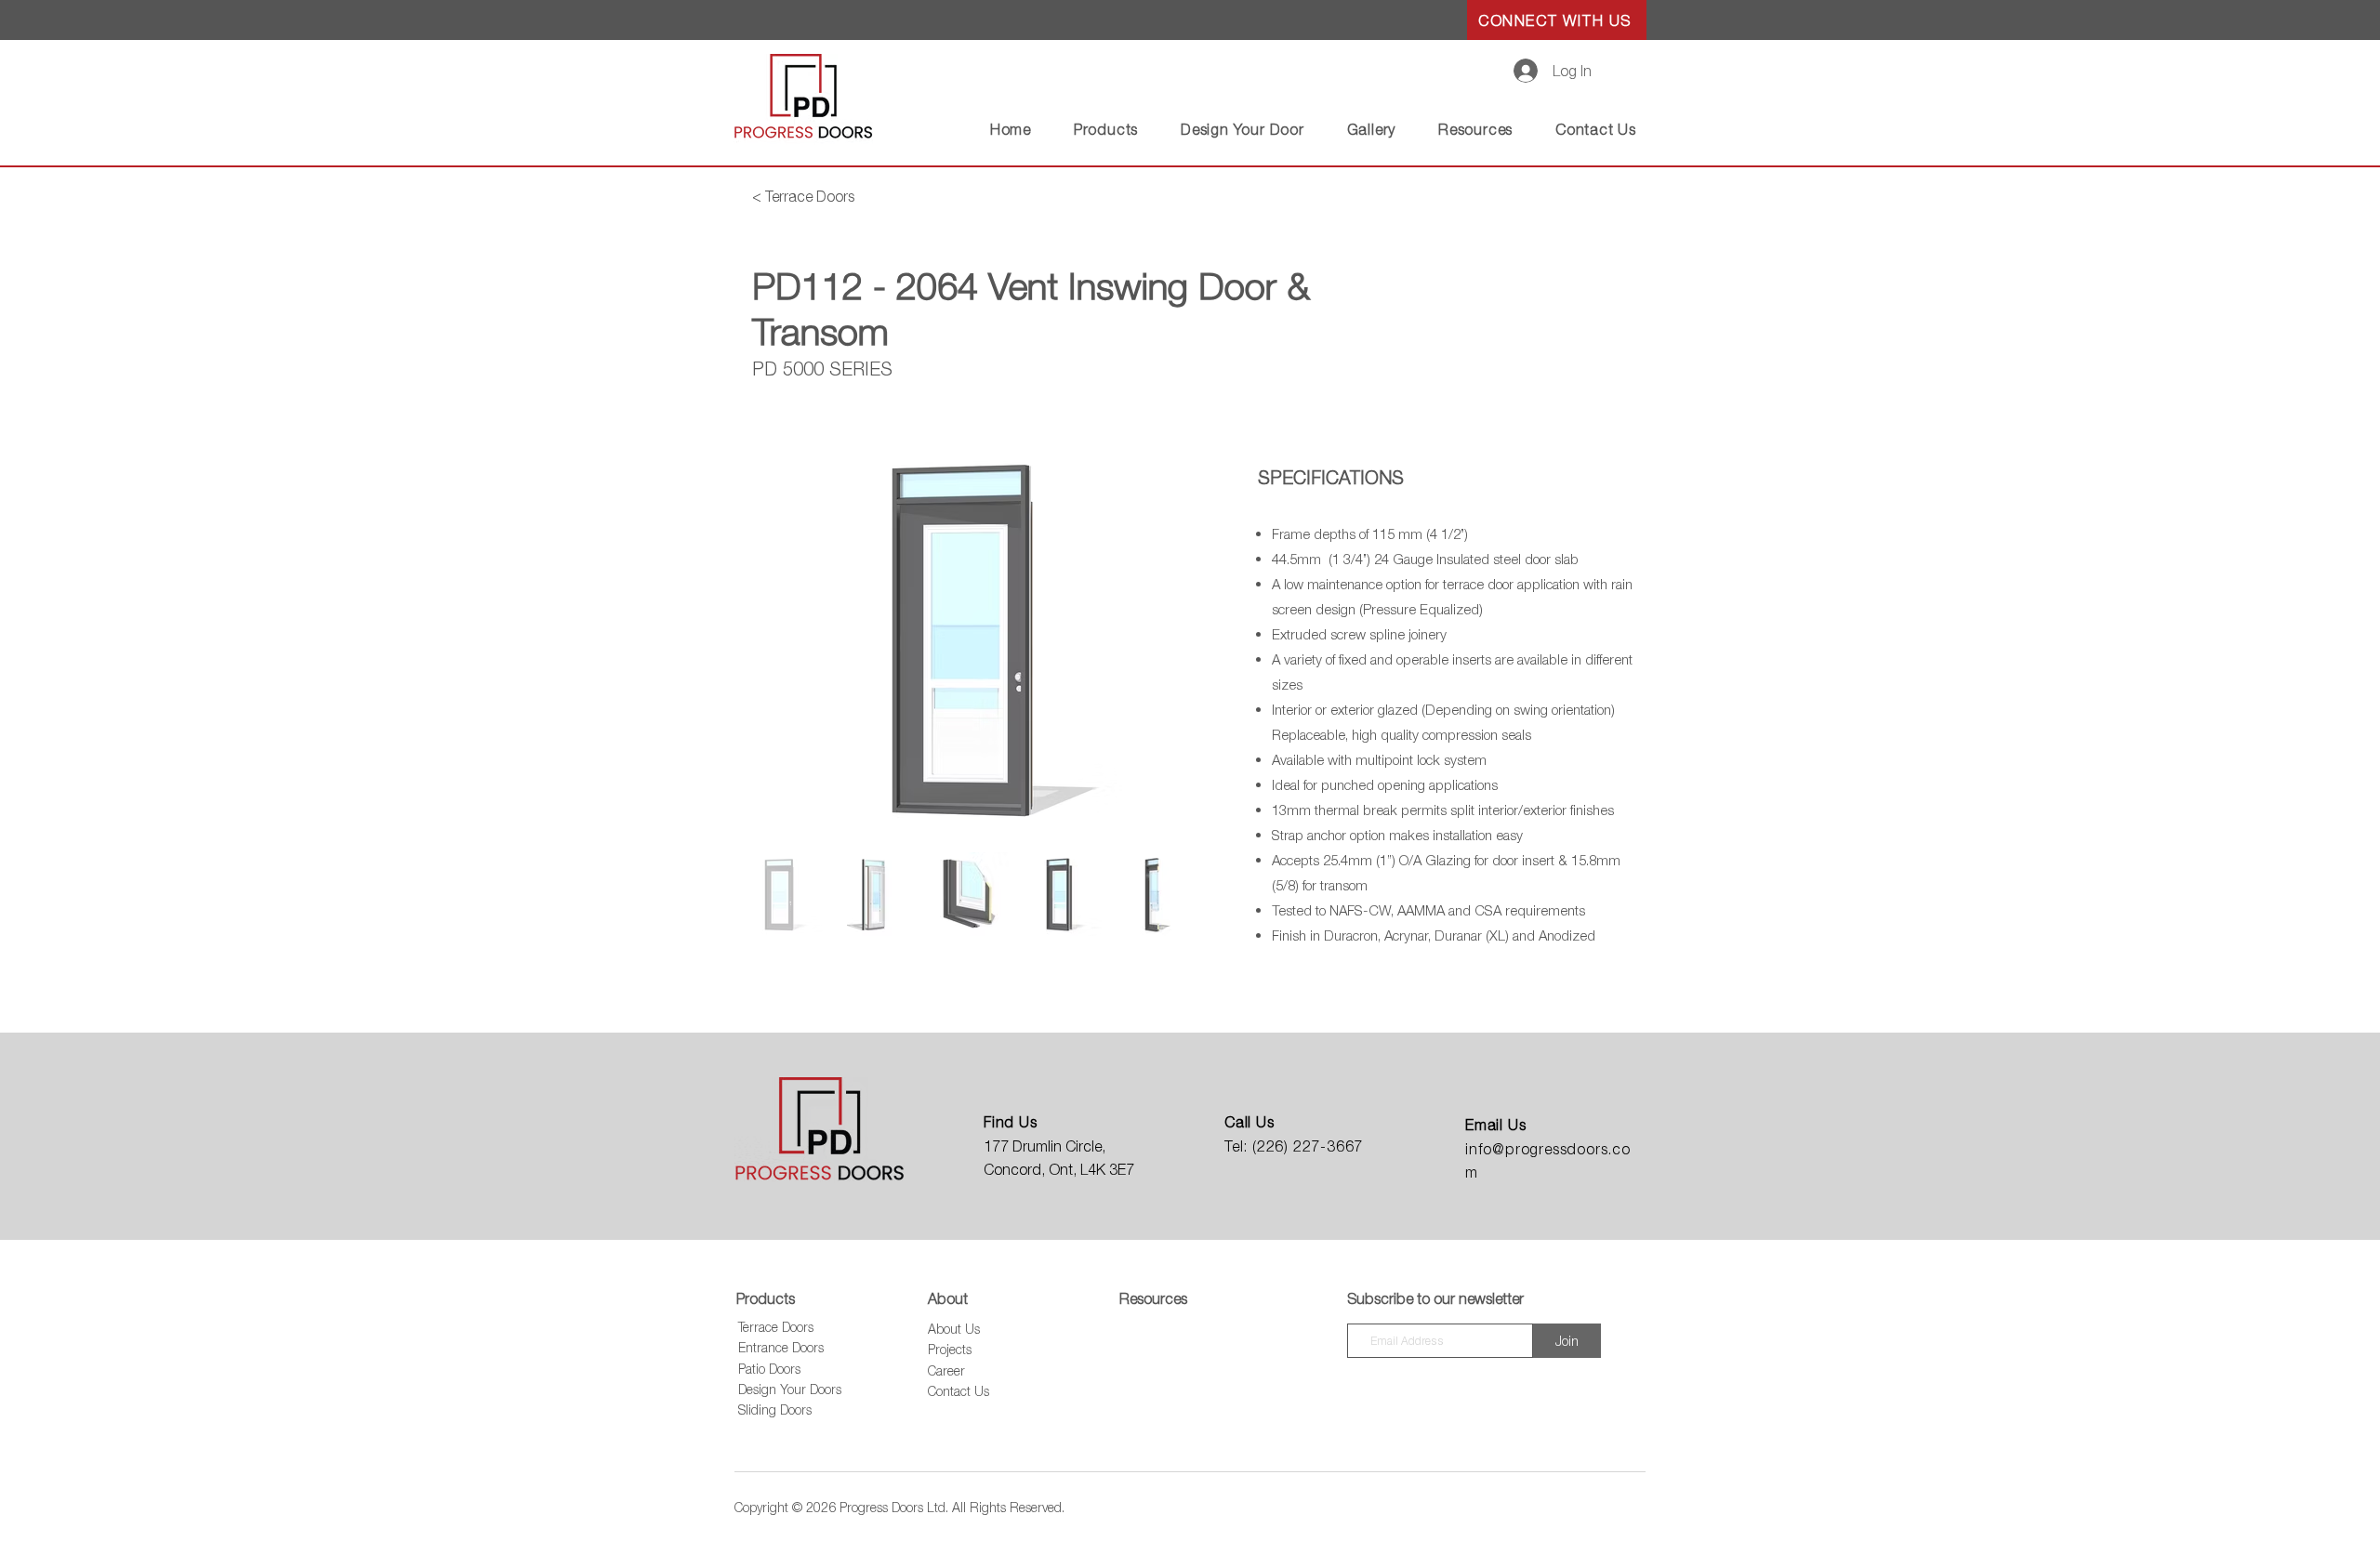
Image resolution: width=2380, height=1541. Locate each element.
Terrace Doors (776, 1327)
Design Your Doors (790, 1389)
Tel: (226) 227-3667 (1294, 1146)
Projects (950, 1349)
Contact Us (959, 1391)
